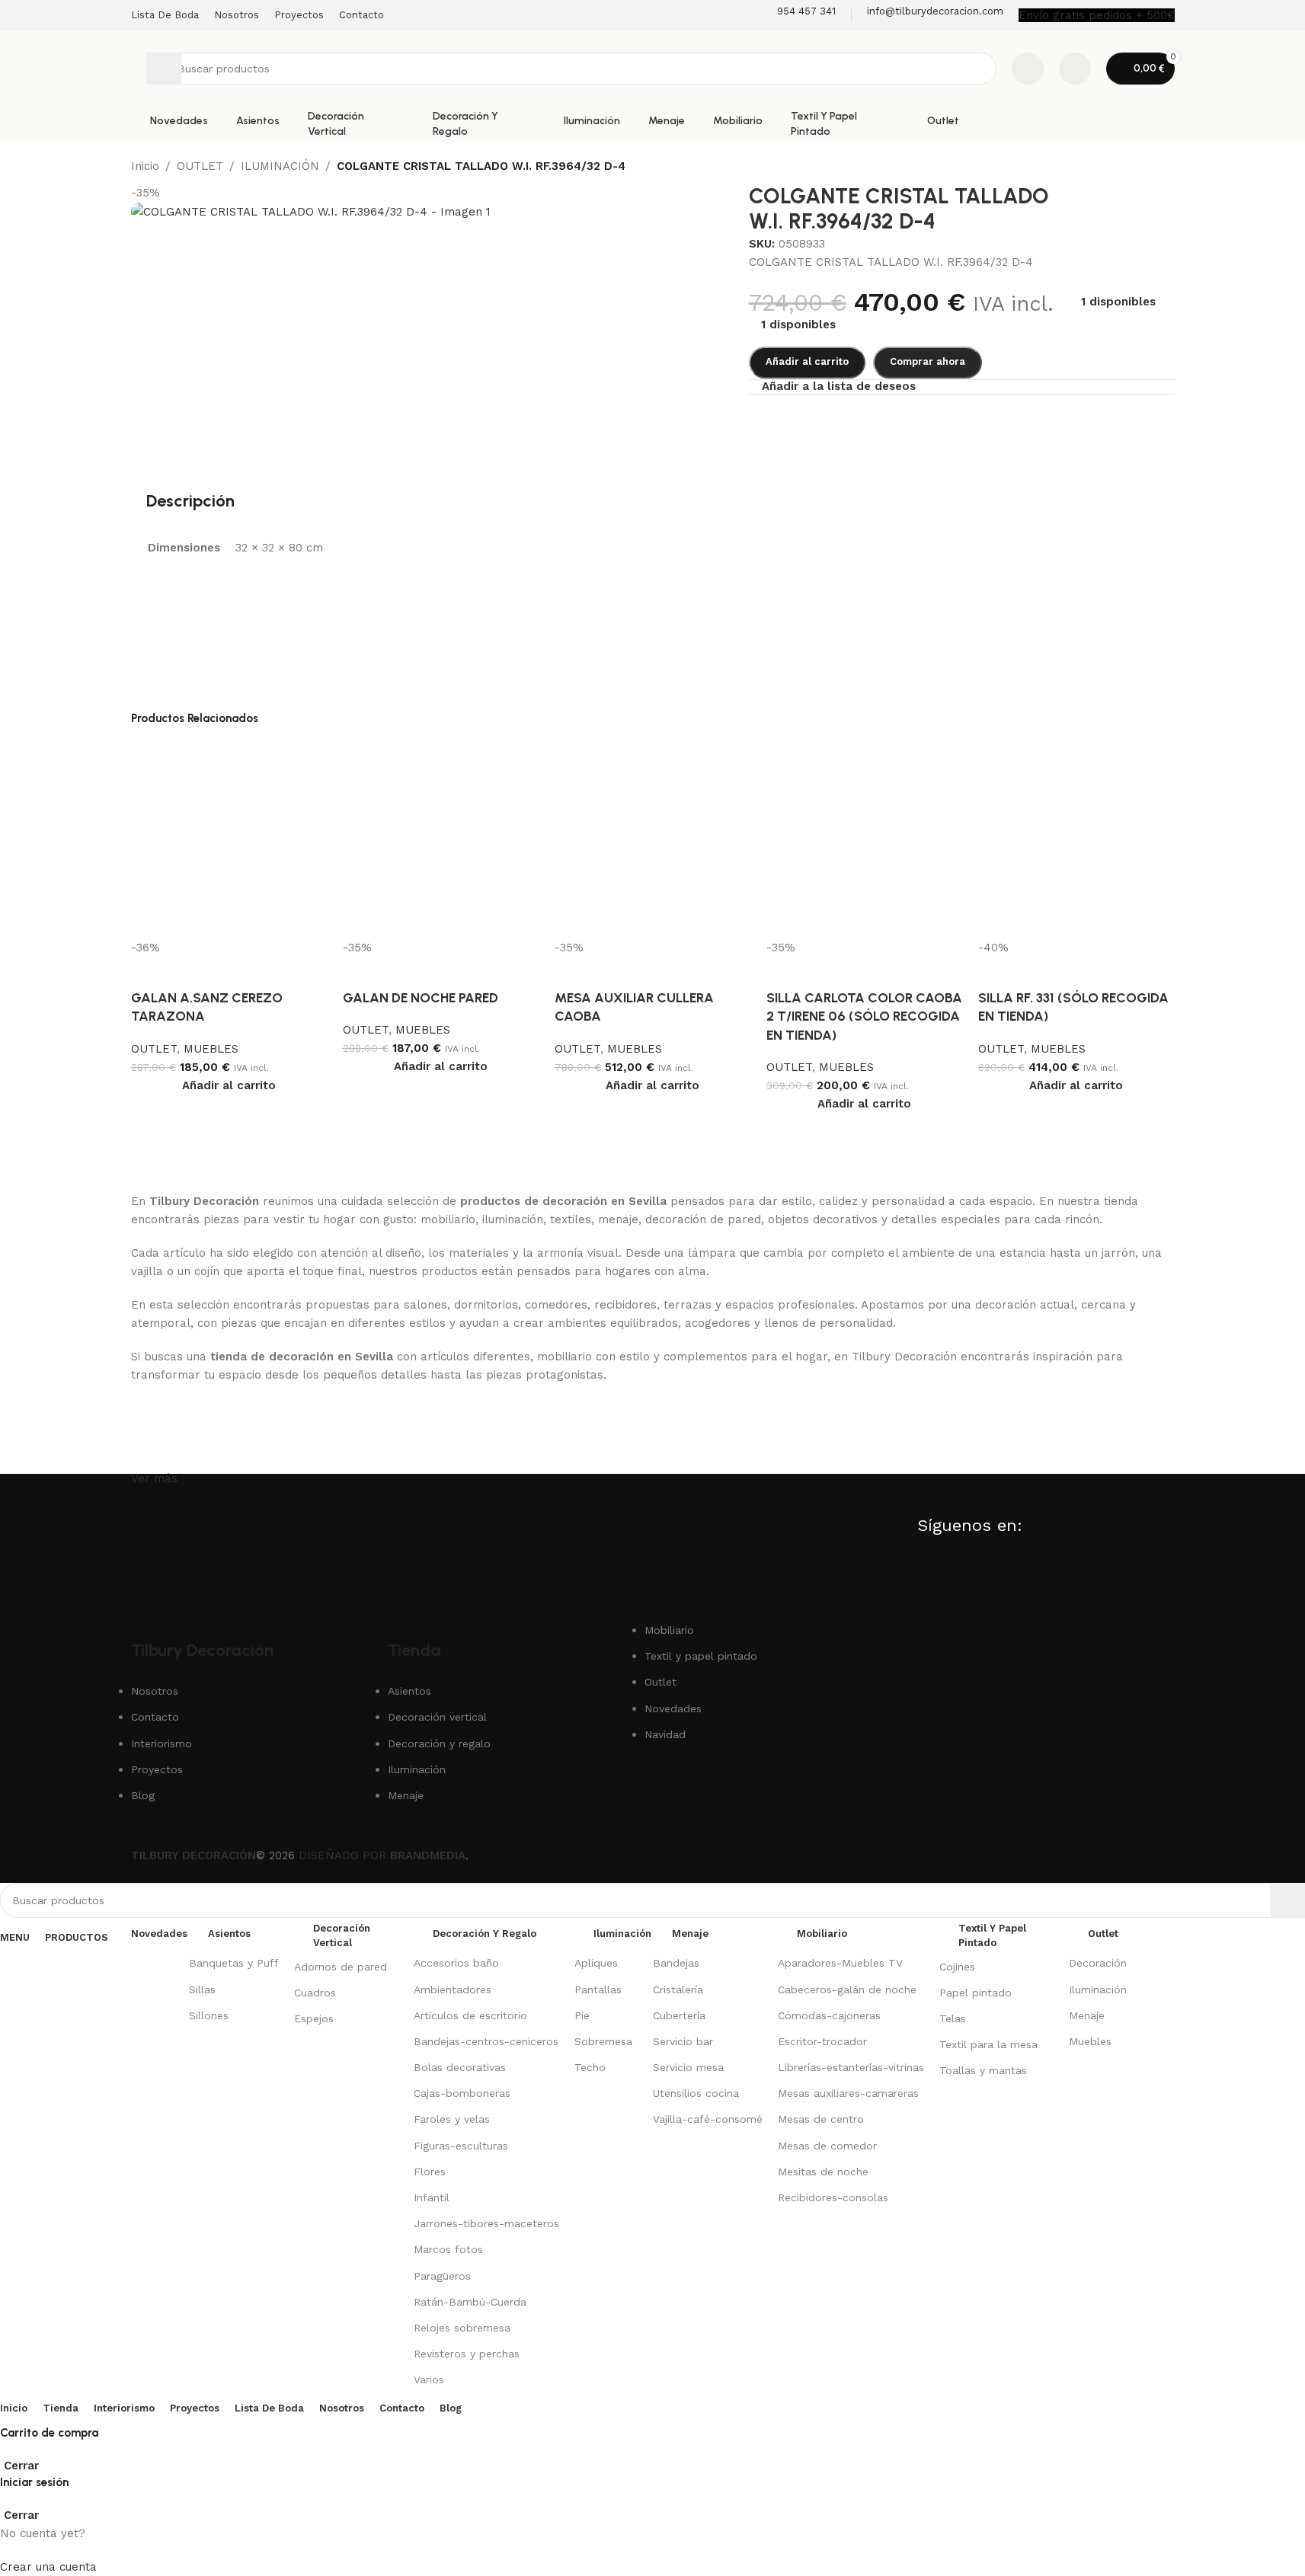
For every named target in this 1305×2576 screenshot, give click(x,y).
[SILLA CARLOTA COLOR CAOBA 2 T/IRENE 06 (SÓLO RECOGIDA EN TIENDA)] (865, 839)
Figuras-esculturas (461, 2146)
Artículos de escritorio (470, 2015)
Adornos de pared (341, 1967)
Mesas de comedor (827, 2146)
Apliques (596, 1963)
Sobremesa (603, 2041)
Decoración (1098, 1963)
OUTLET (154, 1049)
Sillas (202, 1990)
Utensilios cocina (696, 2093)
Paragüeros (442, 2276)
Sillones (209, 2015)
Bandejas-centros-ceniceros (486, 2041)
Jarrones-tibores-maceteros (486, 2223)
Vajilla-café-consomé (708, 2119)
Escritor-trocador (822, 2041)
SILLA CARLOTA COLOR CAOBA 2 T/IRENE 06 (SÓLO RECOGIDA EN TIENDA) (864, 1016)
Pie (582, 2015)
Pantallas (598, 1990)
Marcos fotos (448, 2249)
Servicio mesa (688, 2067)
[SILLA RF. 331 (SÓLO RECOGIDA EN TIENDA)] (1076, 839)
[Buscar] (164, 69)
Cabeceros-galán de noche (847, 1990)
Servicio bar (683, 2041)
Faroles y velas (452, 2119)
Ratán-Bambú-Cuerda (470, 2302)
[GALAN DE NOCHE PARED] (441, 839)
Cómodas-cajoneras (829, 2015)
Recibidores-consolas (833, 2197)
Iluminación (1098, 1990)
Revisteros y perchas (467, 2354)
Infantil (432, 2197)
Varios (429, 2379)
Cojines (957, 1967)
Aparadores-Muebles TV (840, 1963)
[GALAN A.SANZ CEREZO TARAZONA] (229, 839)
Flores (430, 2172)
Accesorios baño (456, 1963)
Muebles (1090, 2041)
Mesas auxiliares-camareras (848, 2093)
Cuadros (315, 1993)
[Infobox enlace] (796, 15)
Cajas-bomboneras (462, 2093)
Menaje (1087, 2015)
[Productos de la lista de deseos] (1028, 69)
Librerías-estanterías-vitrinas (851, 2067)
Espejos (314, 2018)
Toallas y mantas (983, 2070)
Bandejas (676, 1963)
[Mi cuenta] (1075, 69)
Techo (590, 2067)
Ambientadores (453, 1990)
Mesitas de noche (823, 2172)
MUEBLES (211, 1049)
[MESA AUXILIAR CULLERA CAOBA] (653, 839)
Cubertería (679, 2015)
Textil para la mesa (988, 2044)
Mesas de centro (821, 2119)
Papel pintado (976, 1993)
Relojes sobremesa (462, 2328)
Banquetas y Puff (234, 1963)
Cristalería (678, 1990)
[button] (229, 1085)
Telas (953, 2018)
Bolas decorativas (460, 2067)
